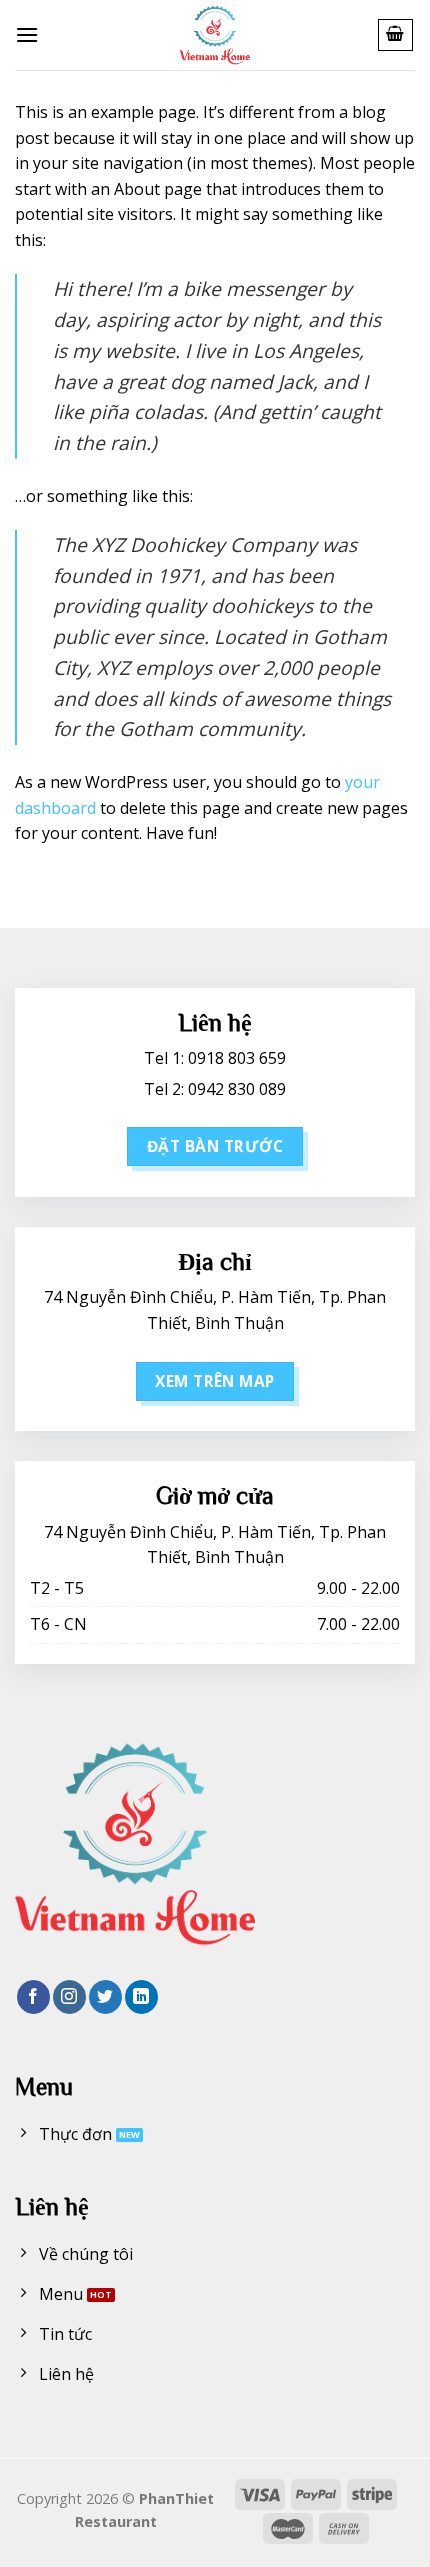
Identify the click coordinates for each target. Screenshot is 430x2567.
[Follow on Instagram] (69, 1997)
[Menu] (27, 34)
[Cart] (396, 35)
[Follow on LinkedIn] (141, 1997)
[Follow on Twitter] (105, 1997)
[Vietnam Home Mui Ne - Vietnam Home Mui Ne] (215, 35)
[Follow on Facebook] (33, 1997)
